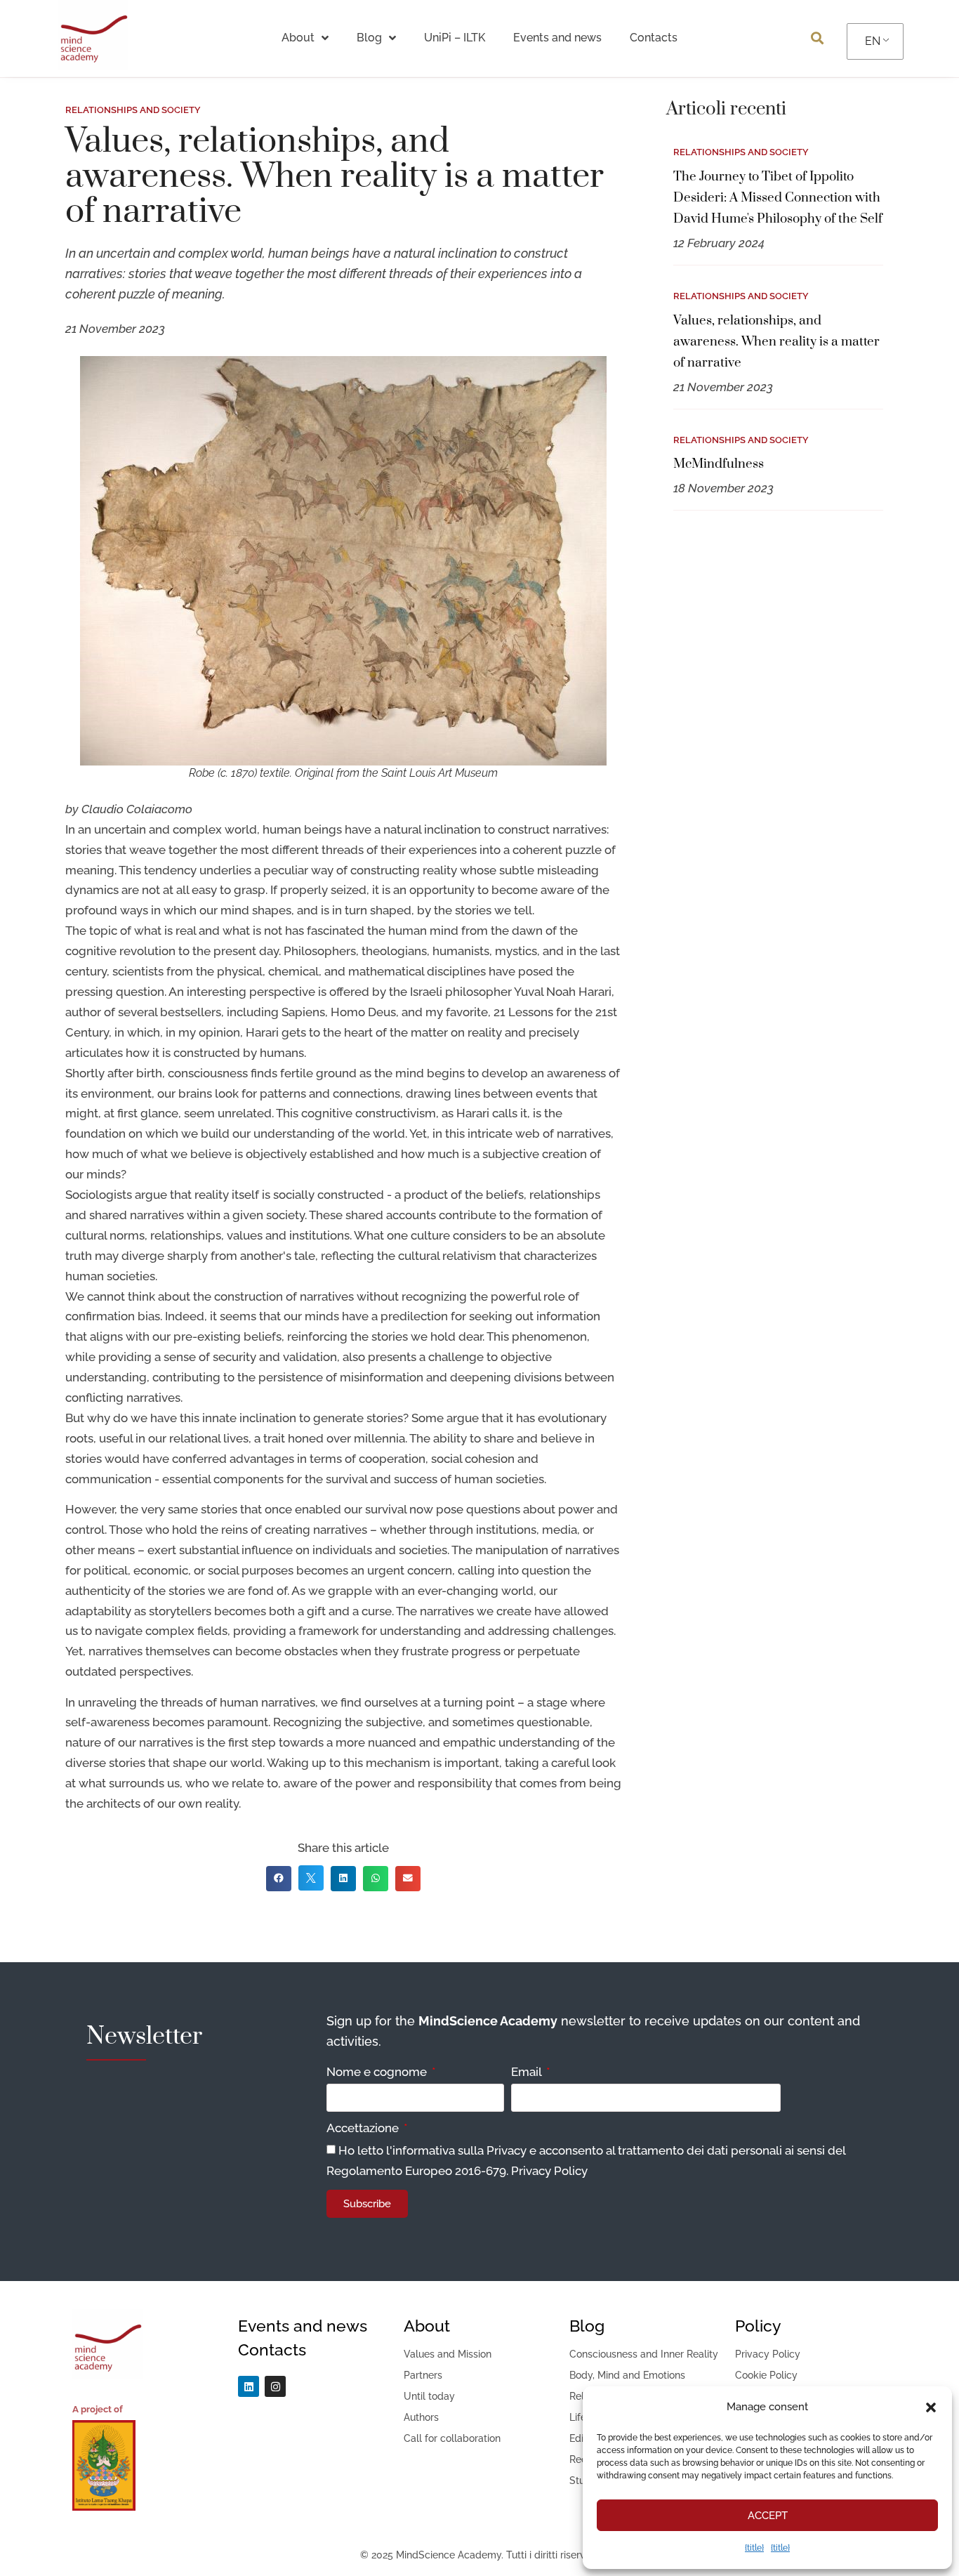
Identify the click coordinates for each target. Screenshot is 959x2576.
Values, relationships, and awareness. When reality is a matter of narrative (776, 342)
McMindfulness (719, 464)
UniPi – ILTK (455, 38)
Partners (423, 2375)
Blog (369, 38)
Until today (429, 2396)
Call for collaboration (452, 2438)
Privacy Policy (549, 2171)
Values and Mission (448, 2354)
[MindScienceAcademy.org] (93, 66)
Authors (421, 2417)
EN (873, 41)
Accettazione (364, 2129)
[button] (931, 2407)
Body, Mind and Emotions (627, 2375)
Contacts (654, 38)
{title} (754, 2548)
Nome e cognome (378, 2072)
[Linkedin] (249, 2386)
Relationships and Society (741, 440)
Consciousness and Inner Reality (644, 2354)
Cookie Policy (766, 2375)
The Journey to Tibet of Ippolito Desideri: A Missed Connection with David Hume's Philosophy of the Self (778, 198)
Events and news (557, 38)
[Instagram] (275, 2386)
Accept (768, 2516)
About (298, 38)
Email (528, 2072)
